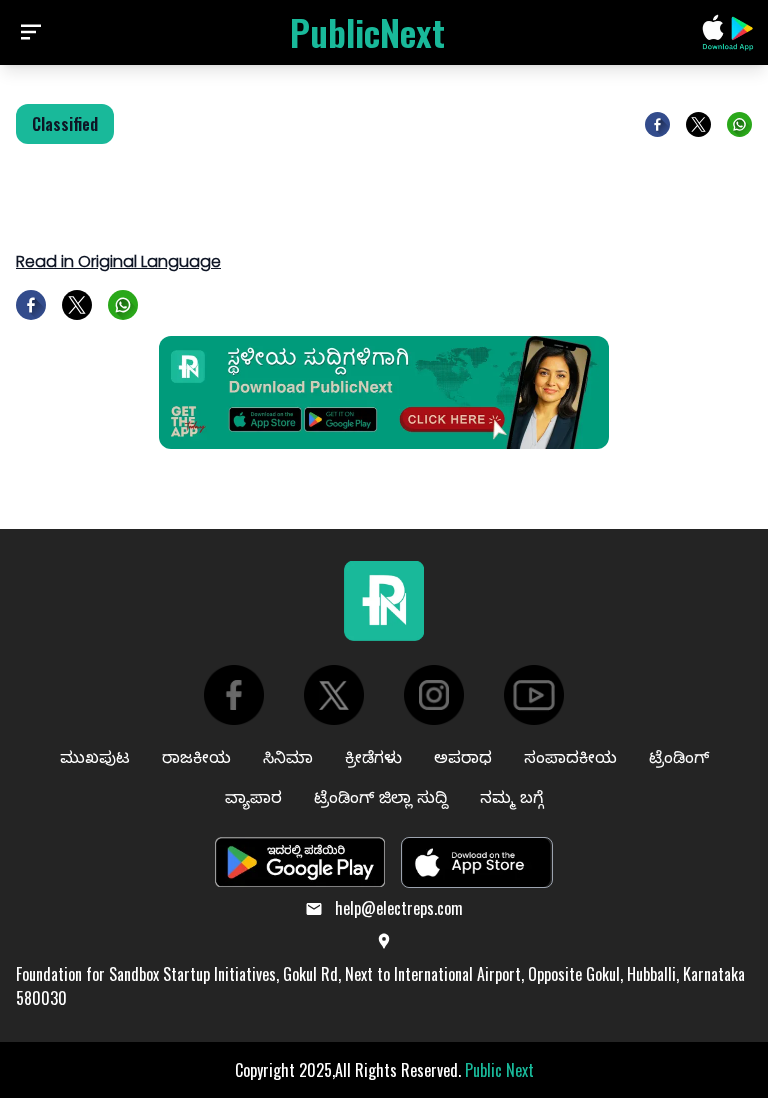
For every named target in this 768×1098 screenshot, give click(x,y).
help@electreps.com (399, 908)
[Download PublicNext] (728, 32)
